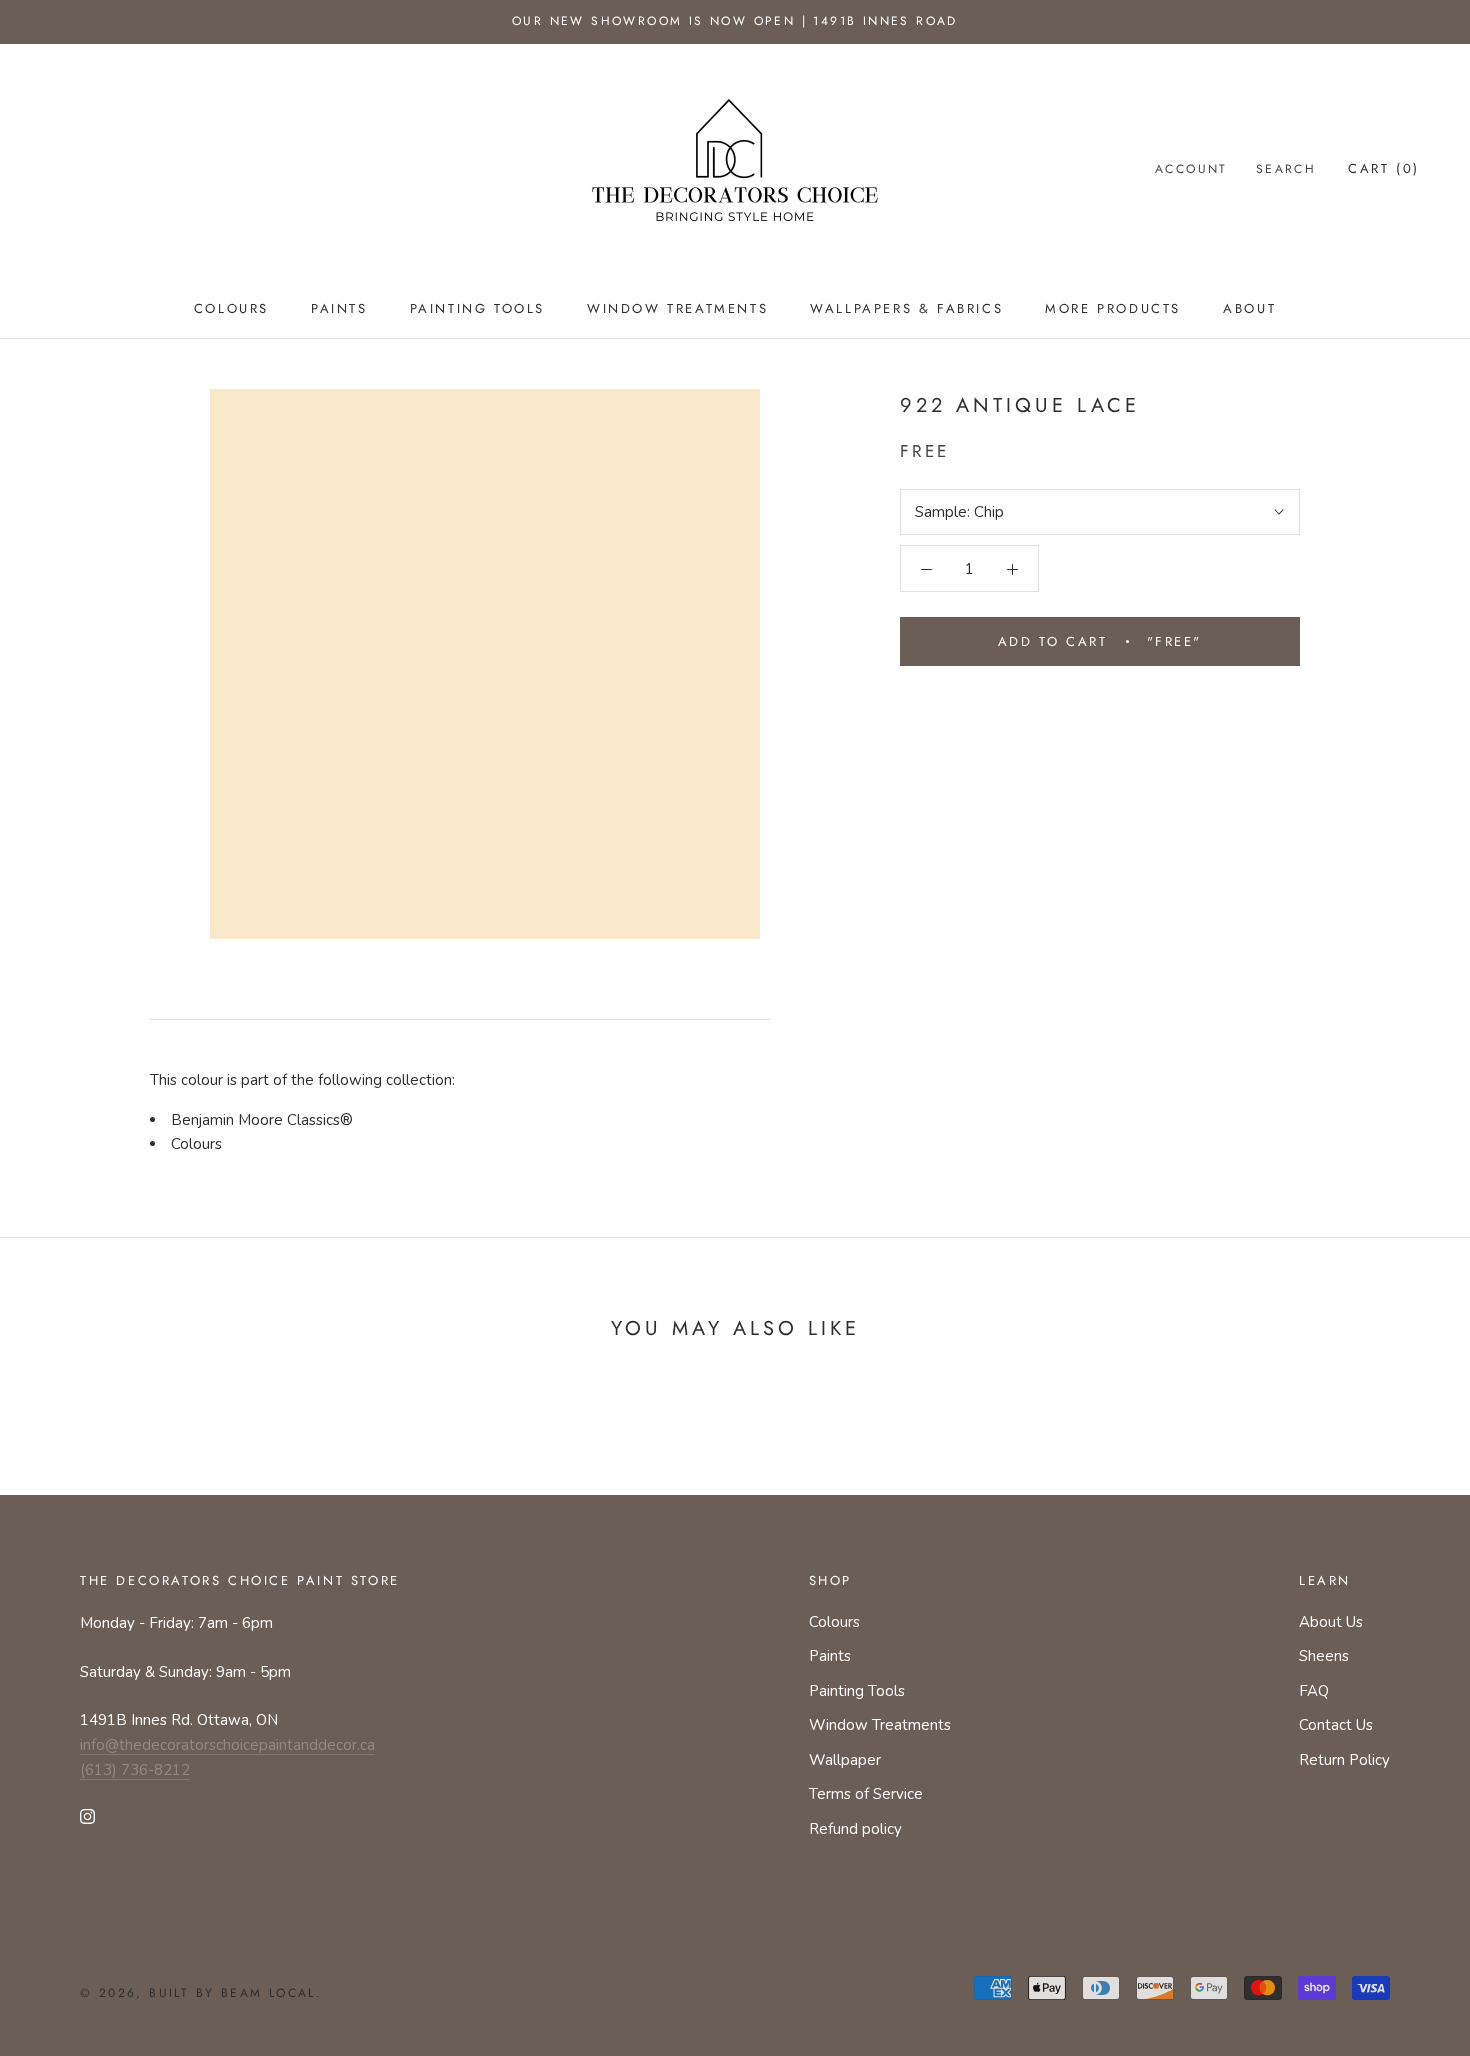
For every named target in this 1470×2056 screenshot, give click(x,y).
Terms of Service (866, 1794)
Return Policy (1344, 1760)
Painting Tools (477, 308)
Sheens (1324, 1656)
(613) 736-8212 (135, 1770)
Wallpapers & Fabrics (906, 308)
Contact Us (1336, 1725)
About (1249, 308)
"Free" (1100, 641)
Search (1286, 169)
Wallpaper (845, 1760)
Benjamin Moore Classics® (262, 1120)
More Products (1113, 308)
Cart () (1384, 168)
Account (1191, 169)
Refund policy (855, 1829)
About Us (1331, 1622)
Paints (339, 308)
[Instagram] (87, 1815)
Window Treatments (677, 308)
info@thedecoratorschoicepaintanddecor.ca (227, 1745)
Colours (231, 308)
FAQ (1314, 1691)
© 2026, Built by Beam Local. (201, 1993)
